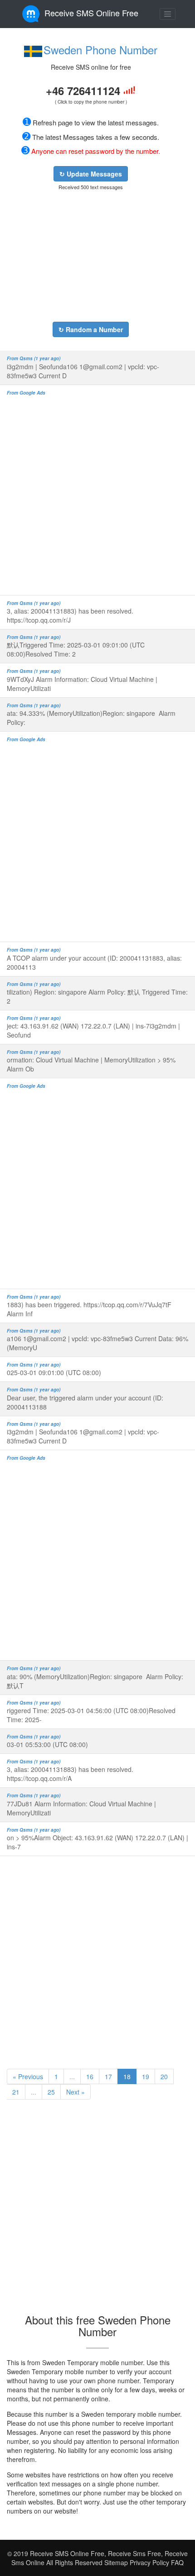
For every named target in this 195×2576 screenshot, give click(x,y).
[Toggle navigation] (168, 14)
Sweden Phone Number (100, 50)
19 (146, 2076)
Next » (76, 2092)
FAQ (177, 2562)
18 (127, 2076)
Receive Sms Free (134, 2553)
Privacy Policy (149, 2562)
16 (90, 2076)
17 (108, 2076)
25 (51, 2092)
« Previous (28, 2076)
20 (164, 2076)
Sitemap (116, 2562)
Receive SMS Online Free (91, 13)
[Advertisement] (91, 256)
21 (16, 2092)
